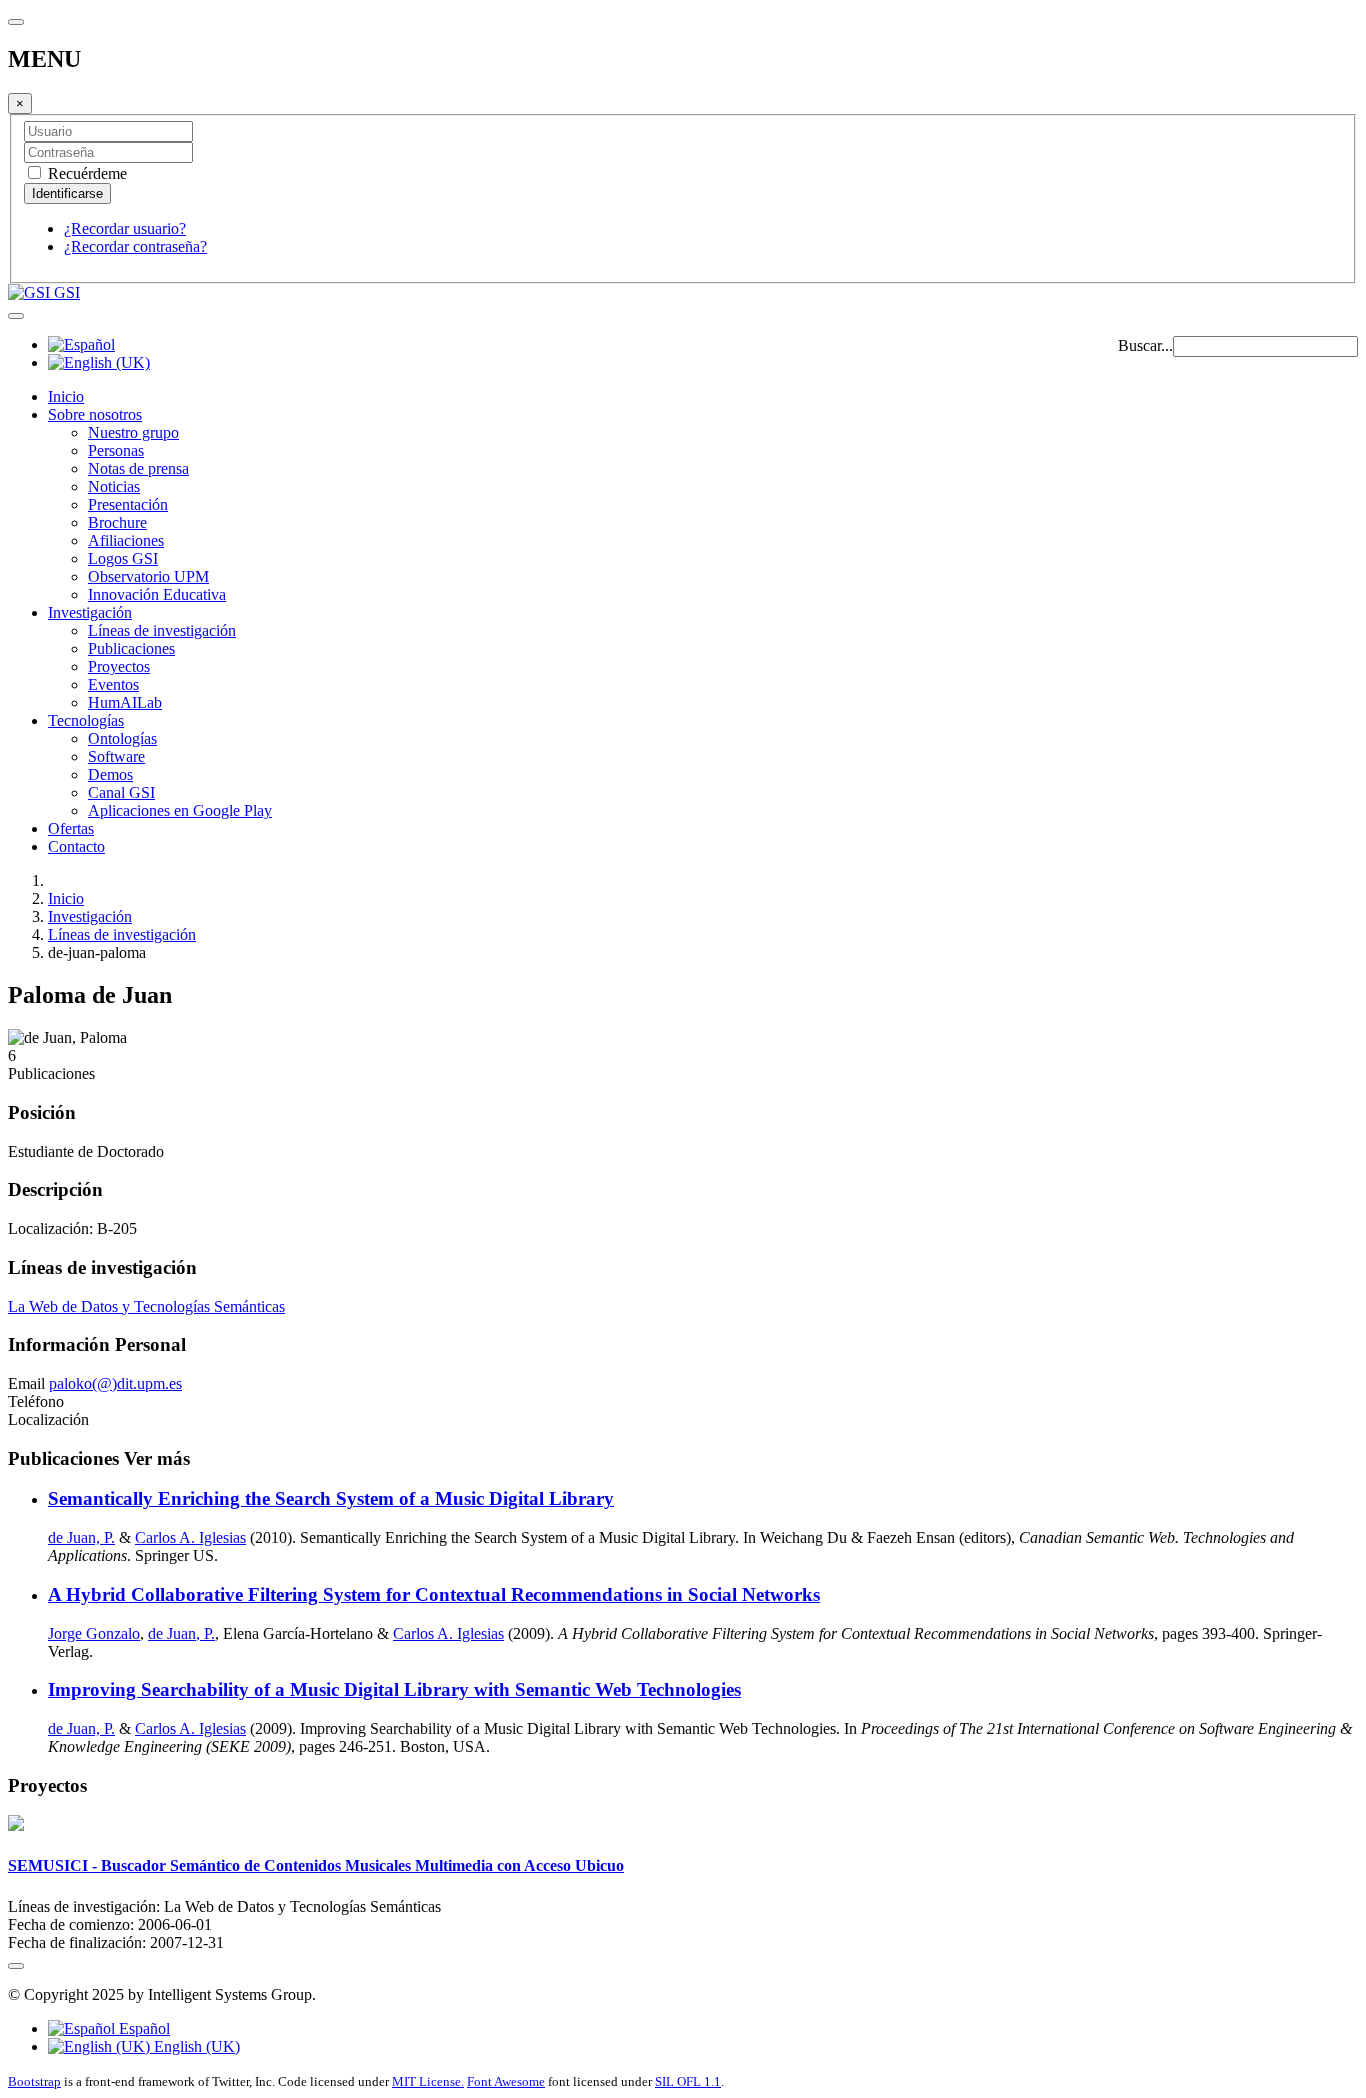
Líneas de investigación (162, 630)
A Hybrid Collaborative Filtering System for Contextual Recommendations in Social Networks (434, 1594)
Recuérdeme (85, 173)
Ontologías (122, 738)
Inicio (66, 396)
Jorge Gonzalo (94, 1633)
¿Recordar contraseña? (135, 246)
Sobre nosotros (95, 414)
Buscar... (1145, 345)
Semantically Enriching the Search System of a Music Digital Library (331, 1498)
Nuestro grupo (133, 432)
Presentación (128, 504)
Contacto (76, 846)
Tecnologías (86, 720)
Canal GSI (121, 792)
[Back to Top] (16, 1966)
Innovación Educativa (157, 594)
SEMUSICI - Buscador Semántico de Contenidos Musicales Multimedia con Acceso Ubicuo (316, 1865)
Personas (116, 450)
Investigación (90, 612)
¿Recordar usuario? (125, 228)
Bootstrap (34, 2081)
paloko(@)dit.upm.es (115, 1383)
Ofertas (71, 828)
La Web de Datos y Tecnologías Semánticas (146, 1306)
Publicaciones (131, 648)
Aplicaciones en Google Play (180, 810)
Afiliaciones (126, 540)
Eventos (113, 684)
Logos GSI (123, 558)
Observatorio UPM (148, 576)
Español (142, 2028)
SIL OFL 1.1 (688, 2081)
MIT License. (428, 2081)
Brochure (117, 522)
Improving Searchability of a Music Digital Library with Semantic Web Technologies (394, 1689)
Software (116, 756)
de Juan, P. (81, 1537)
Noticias (114, 486)
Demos (110, 774)
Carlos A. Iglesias (190, 1537)
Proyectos (119, 666)
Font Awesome (506, 2081)
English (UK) (195, 2046)
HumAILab (125, 702)
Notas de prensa (138, 468)
